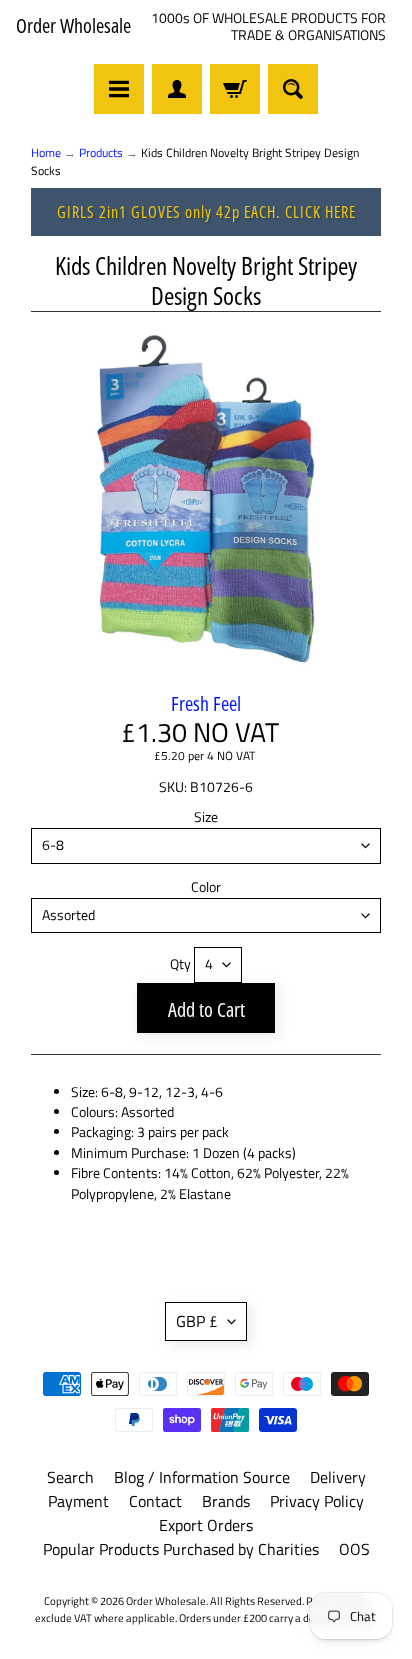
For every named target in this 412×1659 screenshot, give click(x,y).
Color (206, 887)
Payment (78, 1501)
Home (46, 152)
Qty (180, 964)
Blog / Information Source (202, 1477)
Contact (155, 1501)
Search (70, 1477)
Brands (226, 1501)
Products (101, 152)
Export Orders (206, 1525)
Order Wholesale (73, 26)
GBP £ (197, 1321)
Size (206, 817)
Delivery (338, 1477)
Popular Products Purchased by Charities (181, 1549)
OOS (354, 1549)
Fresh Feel (206, 703)
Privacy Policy (317, 1501)
